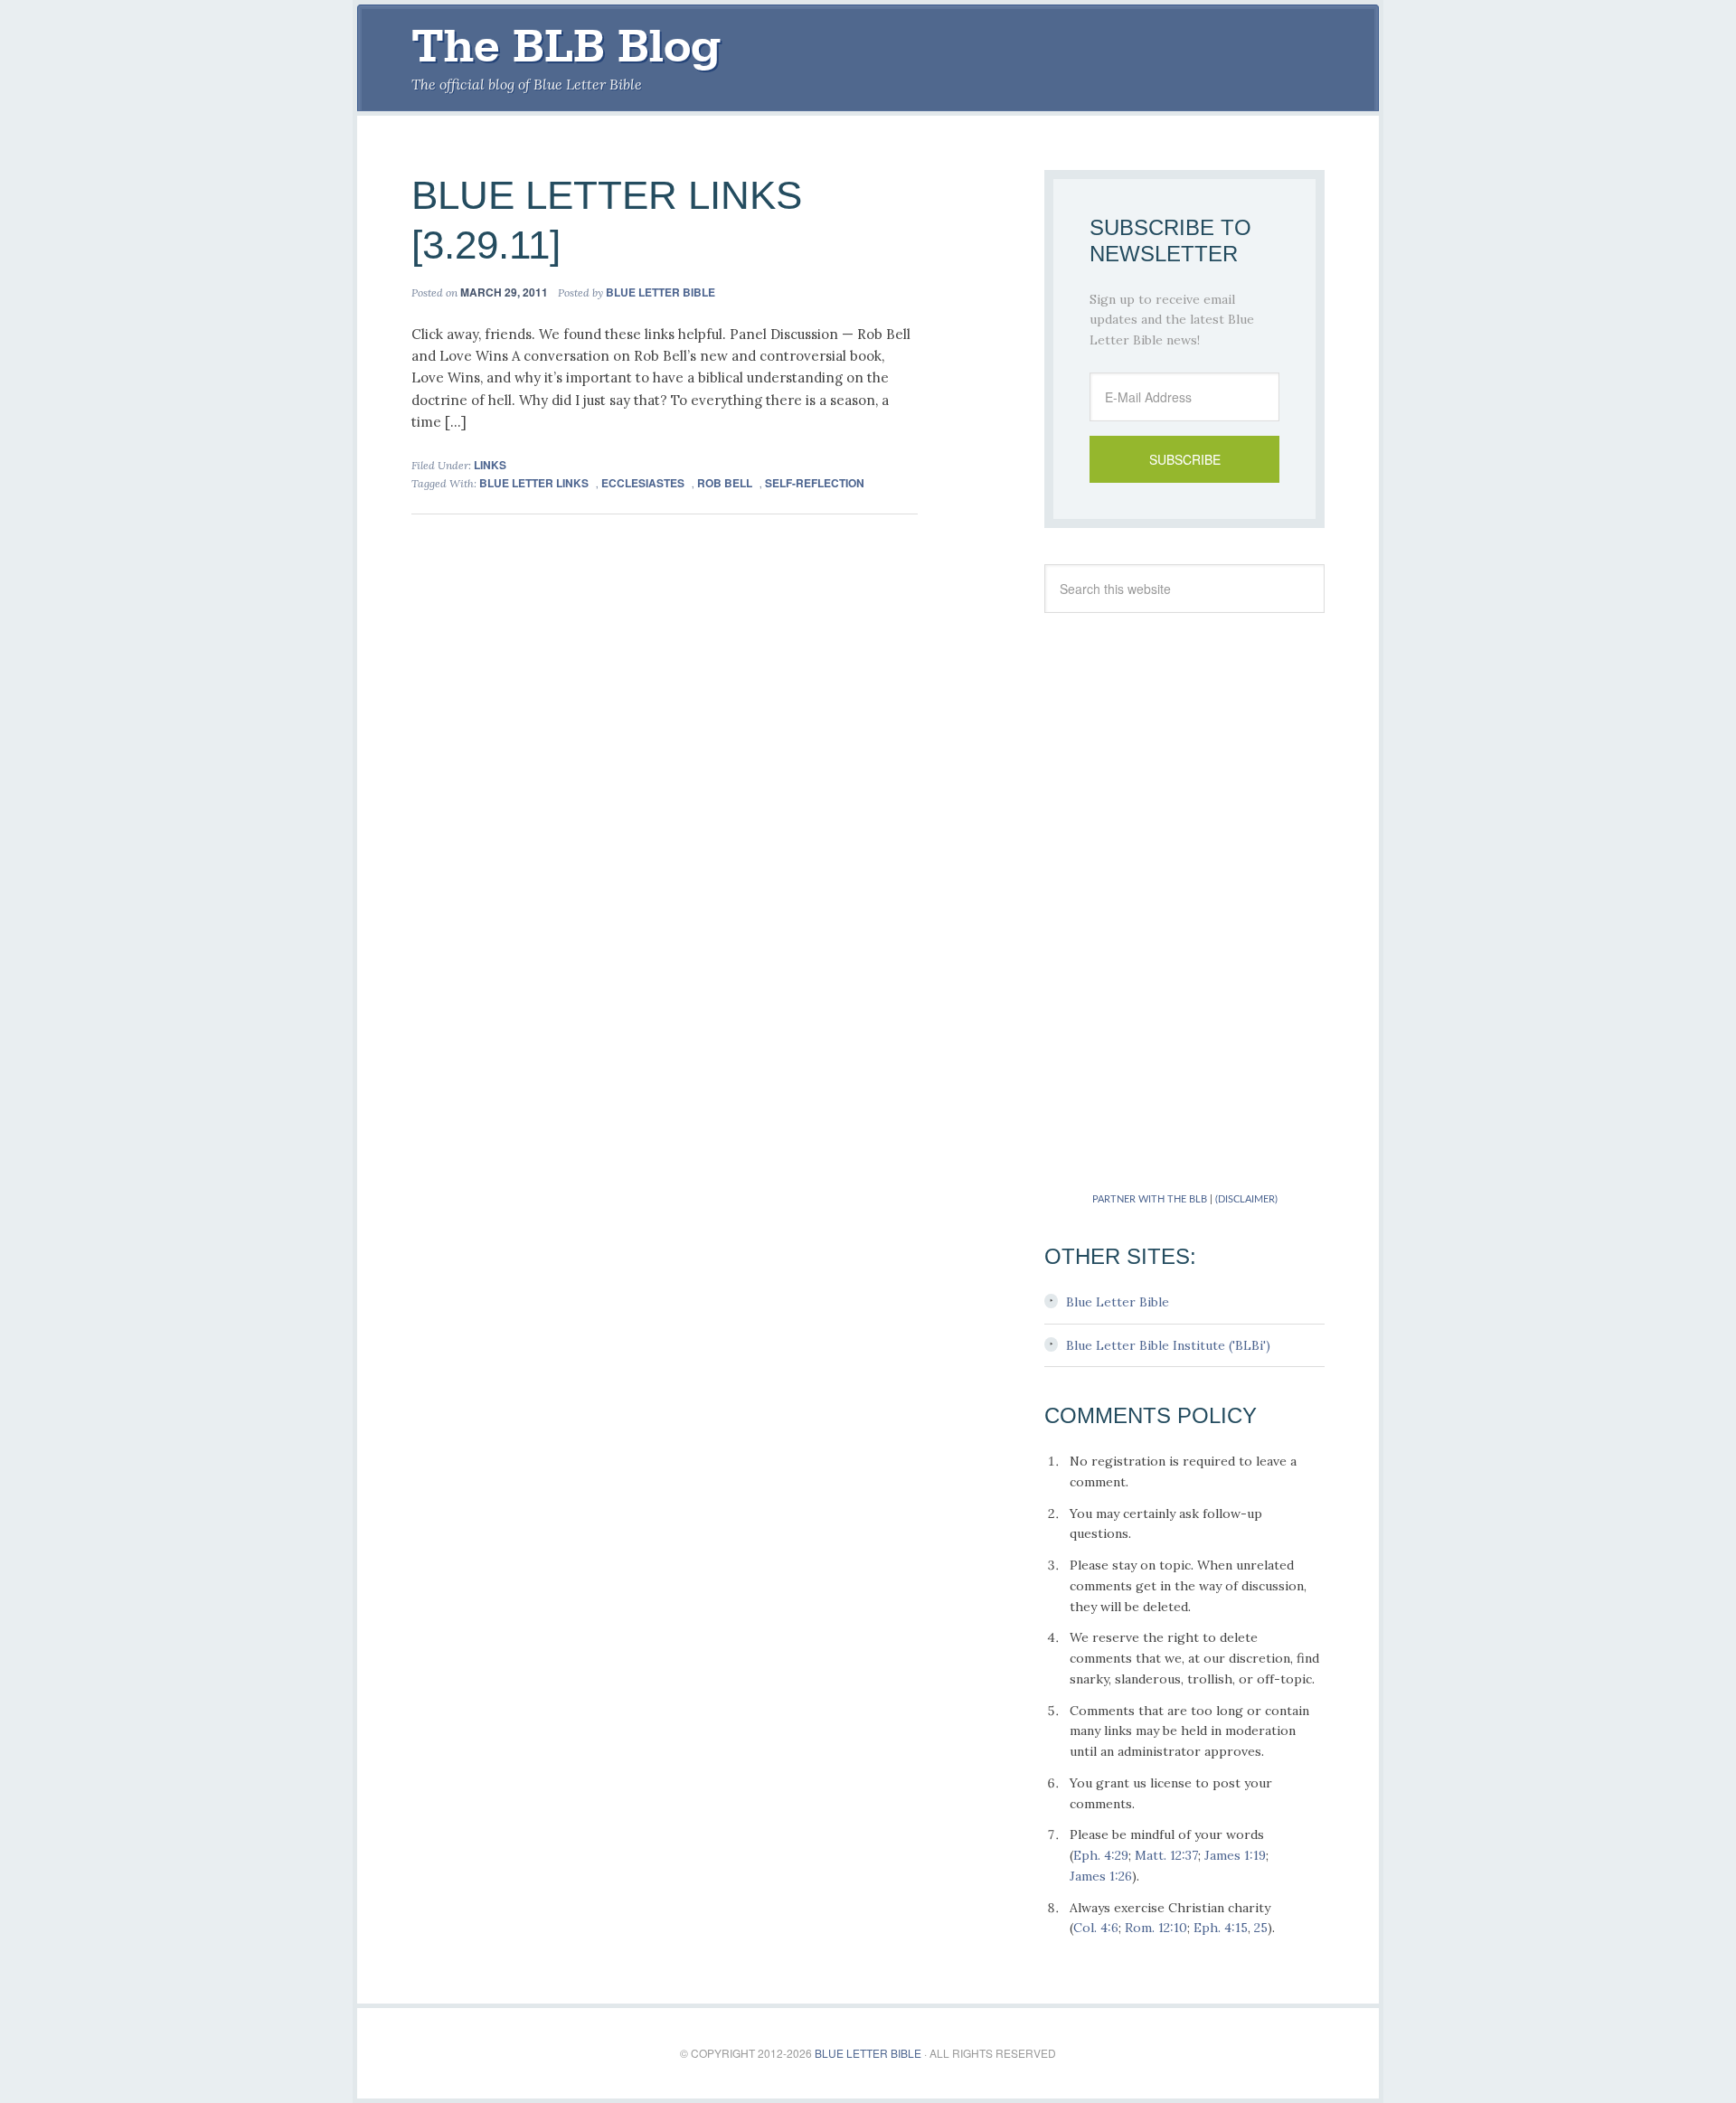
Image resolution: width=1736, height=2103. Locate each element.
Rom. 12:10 (1156, 1928)
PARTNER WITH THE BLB (1150, 1199)
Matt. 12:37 (1166, 1855)
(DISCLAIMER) (1246, 1199)
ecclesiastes (643, 483)
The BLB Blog (566, 46)
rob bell (725, 483)
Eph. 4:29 (1101, 1855)
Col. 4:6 (1096, 1928)
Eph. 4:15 (1221, 1928)
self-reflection (815, 483)
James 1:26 (1101, 1876)
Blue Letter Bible (1118, 1302)
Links (490, 465)
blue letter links (534, 483)
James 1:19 (1235, 1855)
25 (1261, 1928)
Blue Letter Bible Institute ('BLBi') (1168, 1345)
